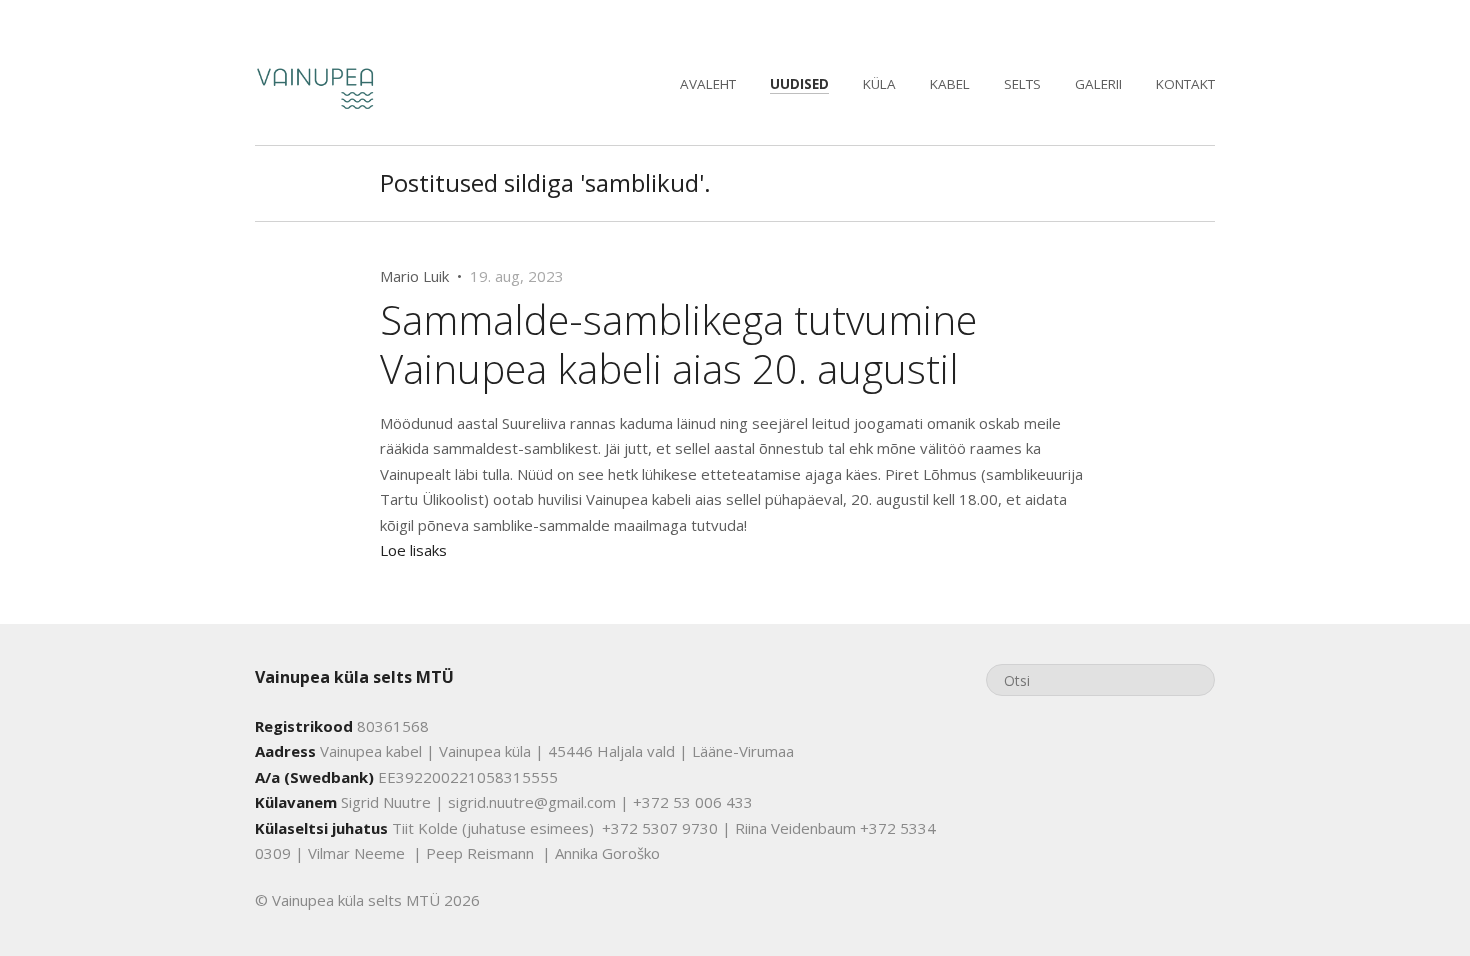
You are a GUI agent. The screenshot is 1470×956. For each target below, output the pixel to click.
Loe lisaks (413, 550)
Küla (879, 84)
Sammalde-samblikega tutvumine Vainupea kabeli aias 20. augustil (678, 343)
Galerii (1098, 84)
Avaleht (708, 84)
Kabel (950, 84)
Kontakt (1185, 84)
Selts (1022, 84)
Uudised (799, 84)
